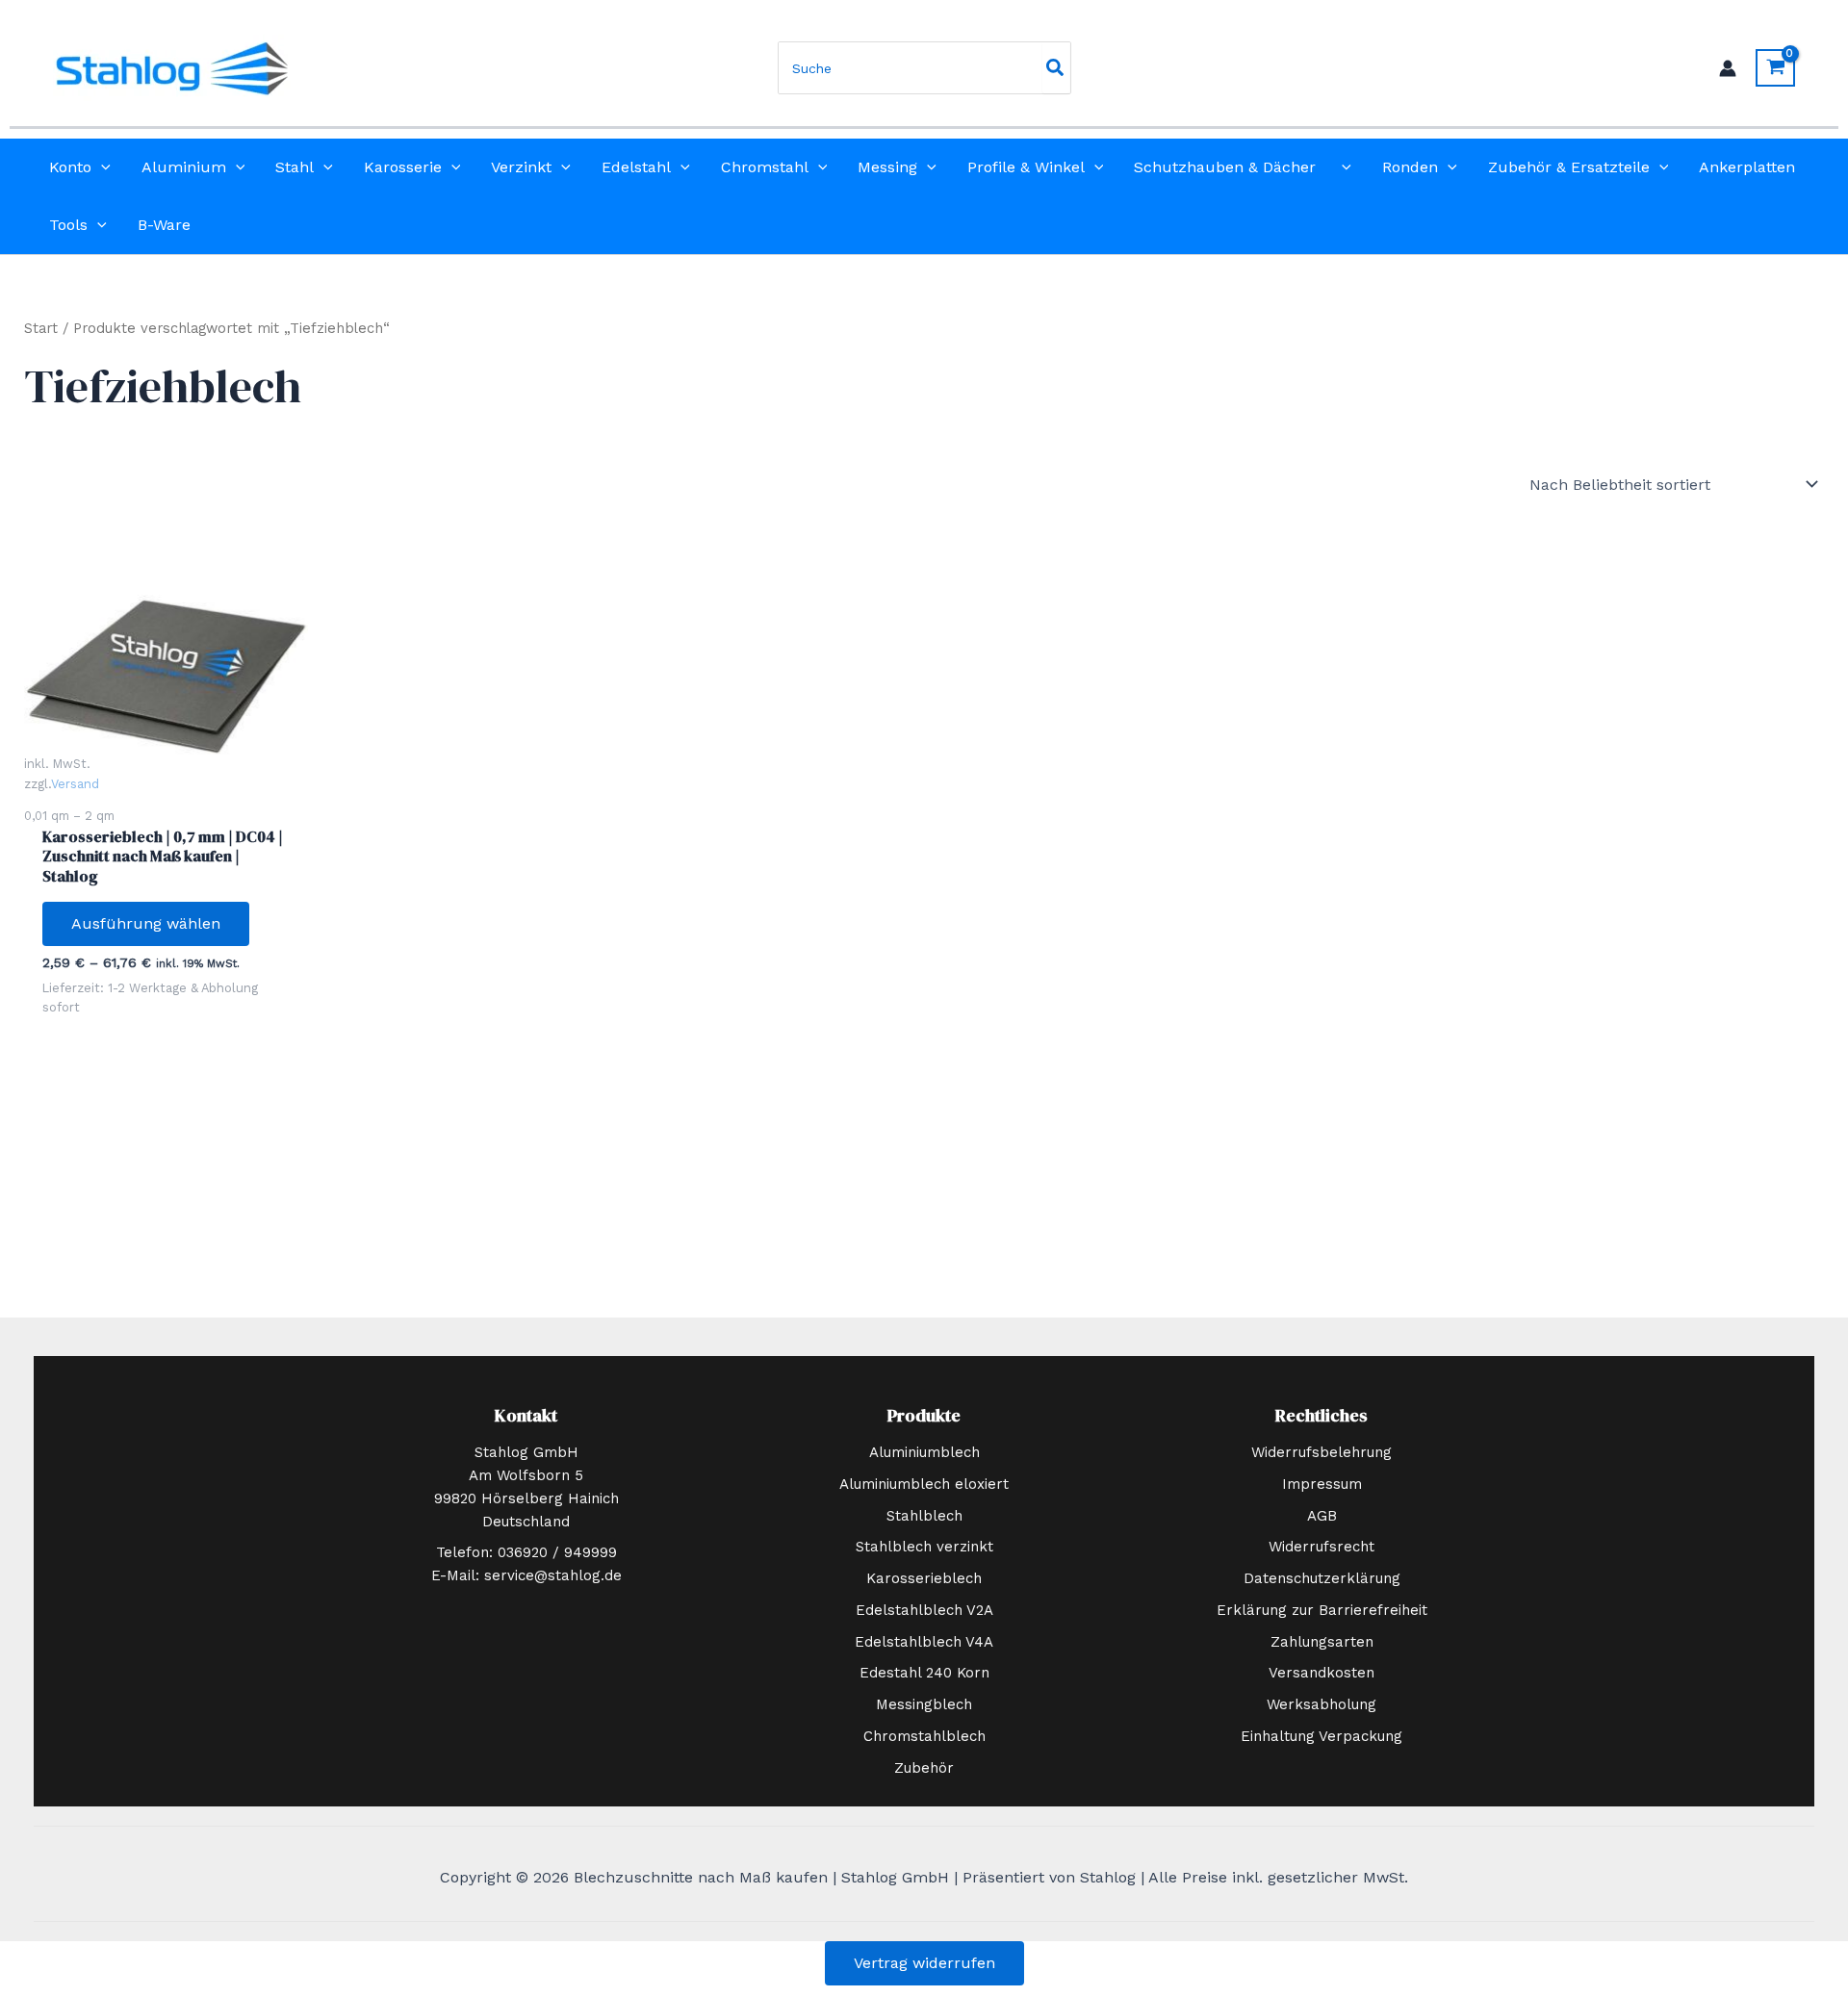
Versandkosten (1322, 1673)
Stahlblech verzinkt (924, 1547)
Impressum (1322, 1484)
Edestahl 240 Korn (924, 1673)
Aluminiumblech (924, 1452)
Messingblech (924, 1704)
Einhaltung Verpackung (1322, 1736)
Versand (75, 784)
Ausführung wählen (146, 923)
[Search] (1056, 68)
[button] (101, 167)
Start (41, 328)
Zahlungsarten (1322, 1642)
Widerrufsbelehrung (1322, 1452)
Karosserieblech (924, 1578)
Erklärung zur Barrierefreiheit (1322, 1610)
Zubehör (924, 1768)
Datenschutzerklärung (1322, 1578)
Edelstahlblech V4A (924, 1642)
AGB (1322, 1516)
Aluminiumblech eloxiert (924, 1484)
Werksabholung (1322, 1704)
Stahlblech (924, 1516)
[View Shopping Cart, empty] (1775, 68)
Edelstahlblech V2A (924, 1610)
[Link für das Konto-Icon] (1728, 68)
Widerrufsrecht (1322, 1547)
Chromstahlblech (924, 1736)
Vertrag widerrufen (924, 1963)
